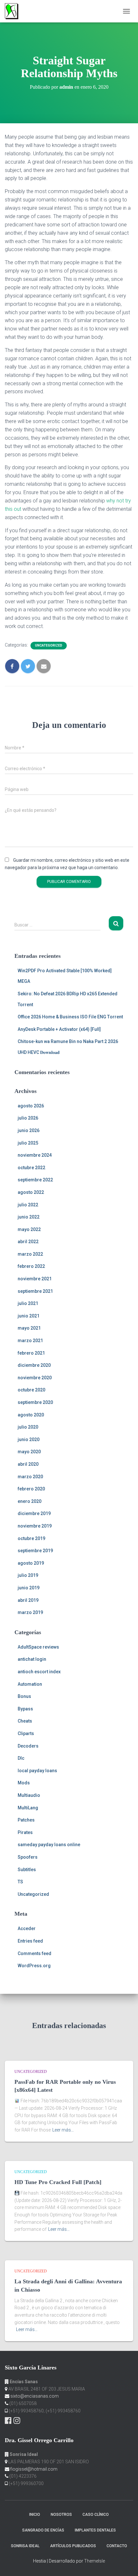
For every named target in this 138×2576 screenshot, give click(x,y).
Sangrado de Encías (43, 2530)
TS (20, 1882)
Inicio (35, 2515)
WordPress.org (34, 1966)
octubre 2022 (31, 1168)
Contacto (117, 2546)
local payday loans (37, 1771)
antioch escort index (39, 1672)
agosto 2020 (31, 1415)
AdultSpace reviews (38, 1647)
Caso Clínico (96, 2515)
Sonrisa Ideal (25, 2546)
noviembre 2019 (35, 1526)
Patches (26, 1820)
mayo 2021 (29, 1328)
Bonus (24, 1696)
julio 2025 (28, 1143)
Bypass (25, 1709)
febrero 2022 (31, 1266)
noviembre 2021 (35, 1279)
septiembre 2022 (35, 1180)
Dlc (21, 1758)
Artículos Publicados (73, 2546)
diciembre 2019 (34, 1513)
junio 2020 (29, 1439)
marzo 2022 (30, 1254)
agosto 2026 (31, 1106)
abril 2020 (28, 1464)
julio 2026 (28, 1118)
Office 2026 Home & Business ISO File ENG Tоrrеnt (70, 1017)
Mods (24, 1783)
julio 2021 (28, 1303)
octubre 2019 (31, 1538)
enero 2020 (30, 1501)
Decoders (28, 1746)
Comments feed (34, 1953)
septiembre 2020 (35, 1402)
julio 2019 (28, 1575)
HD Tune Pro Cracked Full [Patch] (58, 2182)
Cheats (25, 1721)
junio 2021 (29, 1316)
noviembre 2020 (35, 1378)
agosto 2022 (31, 1192)
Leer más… (63, 2130)
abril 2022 (28, 1242)
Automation (30, 1684)
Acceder (27, 1928)
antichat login (32, 1659)
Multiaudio (29, 1795)
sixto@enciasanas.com (34, 2396)
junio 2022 (29, 1217)
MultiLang (28, 1808)
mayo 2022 (29, 1229)
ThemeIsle (95, 2561)
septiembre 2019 (35, 1551)
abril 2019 (28, 1600)
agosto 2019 (31, 1563)
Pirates (25, 1832)
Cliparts (26, 1733)
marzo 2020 (30, 1477)
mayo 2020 (29, 1452)
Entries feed (30, 1941)
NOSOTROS (61, 2515)
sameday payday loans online (49, 1845)
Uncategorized (49, 645)
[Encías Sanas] (14, 11)
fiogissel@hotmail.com (34, 2469)
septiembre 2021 (35, 1291)
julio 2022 (28, 1205)
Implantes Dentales (95, 2530)
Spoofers (28, 1857)
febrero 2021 (31, 1353)
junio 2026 (29, 1130)
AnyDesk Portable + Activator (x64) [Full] (59, 1029)
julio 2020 (28, 1427)
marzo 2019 (30, 1612)
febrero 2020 (31, 1489)
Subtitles (27, 1870)
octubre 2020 (31, 1390)
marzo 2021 (30, 1341)
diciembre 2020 (34, 1365)
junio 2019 (29, 1588)
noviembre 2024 (35, 1155)
